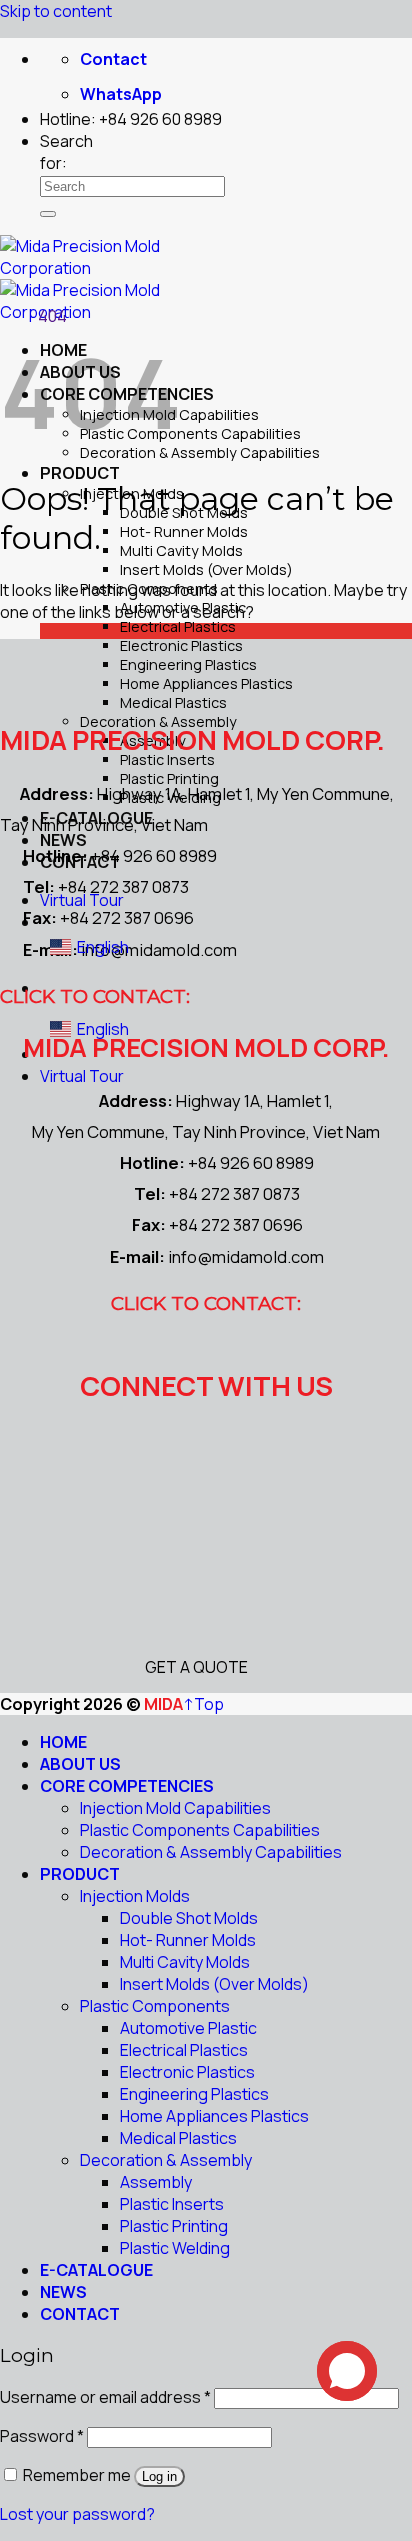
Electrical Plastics (178, 626)
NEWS (63, 2292)
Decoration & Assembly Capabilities (200, 452)
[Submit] (48, 214)
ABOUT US (80, 1764)
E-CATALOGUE (96, 2270)
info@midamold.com (159, 949)
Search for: (66, 152)
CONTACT (80, 2314)
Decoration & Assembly (166, 2160)
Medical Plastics (173, 702)
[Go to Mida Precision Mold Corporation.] (8, 316)
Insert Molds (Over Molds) (206, 569)
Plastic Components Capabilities (190, 433)
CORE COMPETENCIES (127, 1786)
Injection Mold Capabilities (175, 1808)
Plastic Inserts (172, 2204)
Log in (159, 2476)
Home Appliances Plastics (206, 683)
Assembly (156, 2182)
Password (42, 2436)
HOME (63, 1742)
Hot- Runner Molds (184, 531)
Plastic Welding (175, 2248)
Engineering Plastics (188, 664)
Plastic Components (155, 2006)
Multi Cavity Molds (181, 550)
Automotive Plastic (188, 2028)
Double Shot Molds (189, 1918)
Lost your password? (77, 2514)
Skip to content (56, 11)
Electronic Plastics (181, 645)
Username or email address (105, 2397)
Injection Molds (135, 1896)
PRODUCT (80, 473)
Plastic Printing (174, 2226)
